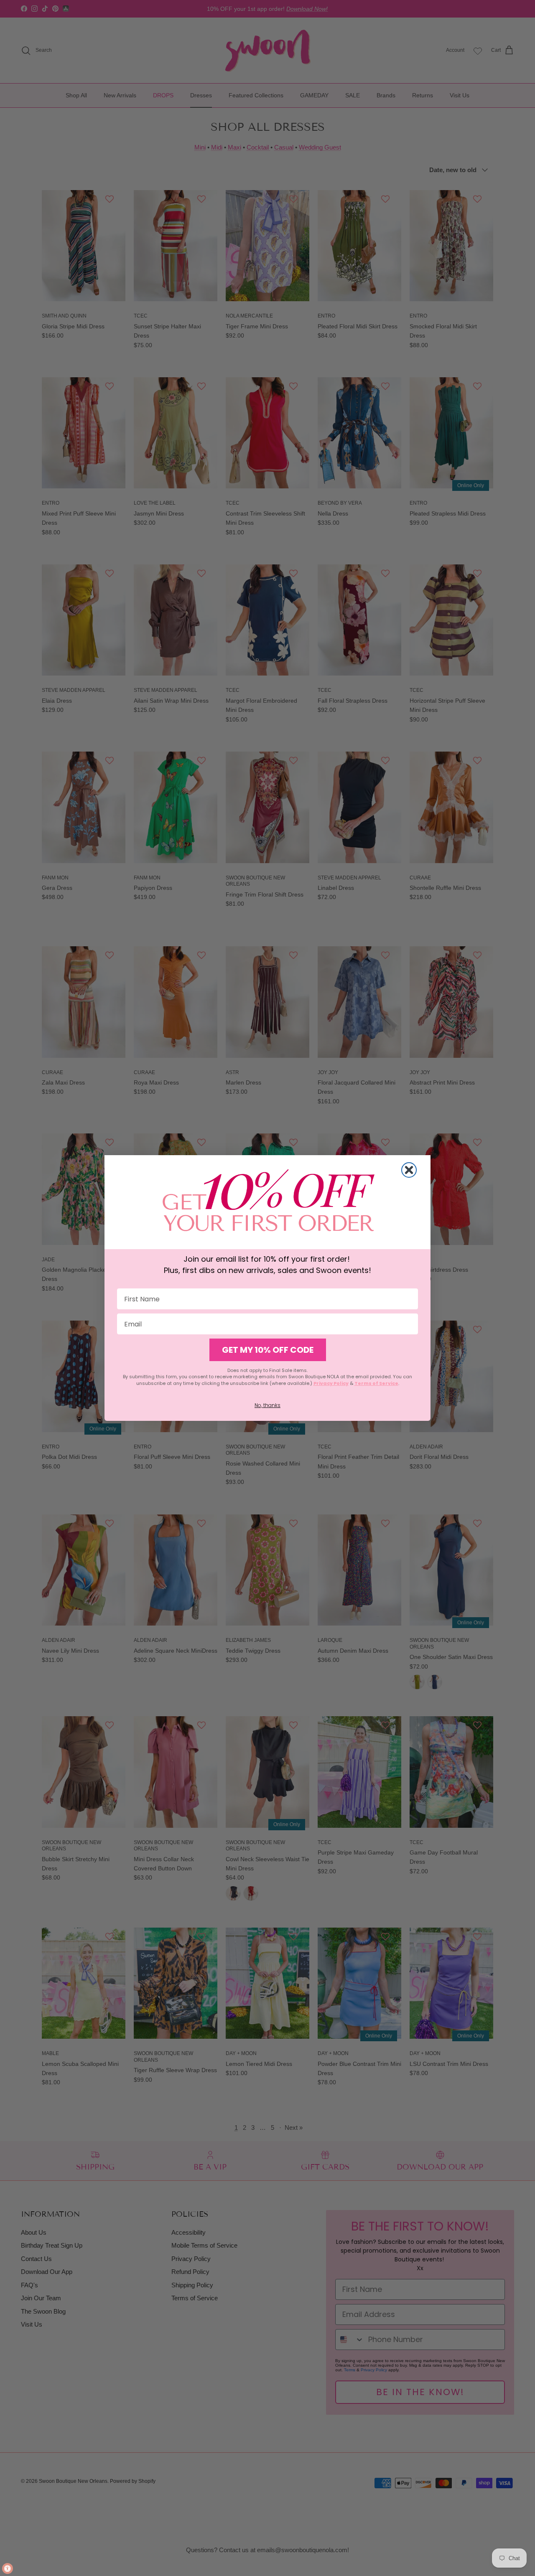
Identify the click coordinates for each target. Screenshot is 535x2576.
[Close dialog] (409, 1170)
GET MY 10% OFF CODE (268, 1350)
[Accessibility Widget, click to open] (8, 2568)
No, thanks (267, 1405)
